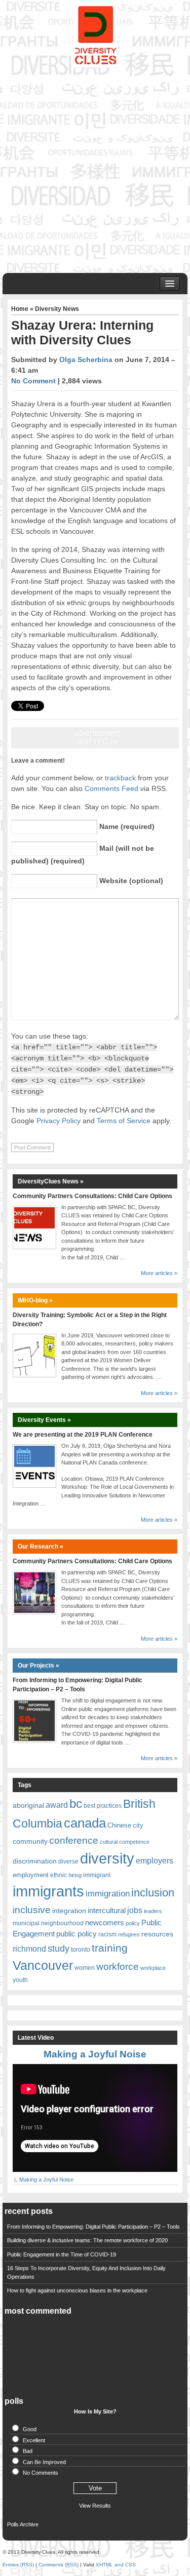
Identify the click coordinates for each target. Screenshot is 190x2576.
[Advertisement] (95, 168)
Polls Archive (23, 2524)
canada (85, 1823)
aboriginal (28, 1805)
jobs (135, 1910)
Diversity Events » (44, 1420)
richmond (29, 1949)
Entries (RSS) (18, 2565)
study (59, 1948)
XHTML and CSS (116, 2565)
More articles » (159, 1273)
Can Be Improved (44, 2462)
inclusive (32, 1910)
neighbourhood (62, 1923)
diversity (107, 1858)
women (85, 1968)
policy (133, 1923)
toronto (81, 1950)
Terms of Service (124, 1121)
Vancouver (43, 1965)
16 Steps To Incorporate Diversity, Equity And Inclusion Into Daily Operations (86, 2272)
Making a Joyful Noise (95, 2054)
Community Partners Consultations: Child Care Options (92, 1196)
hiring (75, 1875)
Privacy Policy (59, 1121)
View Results (95, 2506)
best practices (103, 1806)
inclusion (153, 1893)
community (30, 1841)
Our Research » (41, 1547)
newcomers (105, 1923)
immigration (108, 1893)
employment (31, 1875)
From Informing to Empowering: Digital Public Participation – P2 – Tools (93, 2227)
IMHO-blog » (35, 1300)
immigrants (48, 1891)
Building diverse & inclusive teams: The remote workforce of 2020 (87, 2240)
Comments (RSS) (59, 2565)
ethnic (59, 1875)
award (57, 1805)
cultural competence (125, 1842)
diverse (68, 1861)
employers (155, 1861)
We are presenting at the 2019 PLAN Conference (83, 1435)
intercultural (107, 1911)
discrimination (35, 1861)
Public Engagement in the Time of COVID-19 (62, 2254)
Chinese (119, 1825)
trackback (120, 778)
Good (30, 2429)
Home (20, 309)
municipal (26, 1923)
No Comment (33, 381)
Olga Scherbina (86, 360)
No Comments (41, 2473)
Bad (28, 2451)
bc (76, 1804)
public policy (77, 1934)
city (138, 1825)
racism (107, 1934)
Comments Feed (111, 788)
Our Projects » (39, 1666)
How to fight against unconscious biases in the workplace (77, 2290)
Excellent (34, 2440)
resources (157, 1934)
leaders (153, 1911)
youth (20, 1980)
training (110, 1948)
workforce (118, 1967)
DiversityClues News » (51, 1181)
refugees (129, 1934)
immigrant (97, 1875)
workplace (153, 1968)
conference (74, 1840)
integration (69, 1911)
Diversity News (57, 309)
